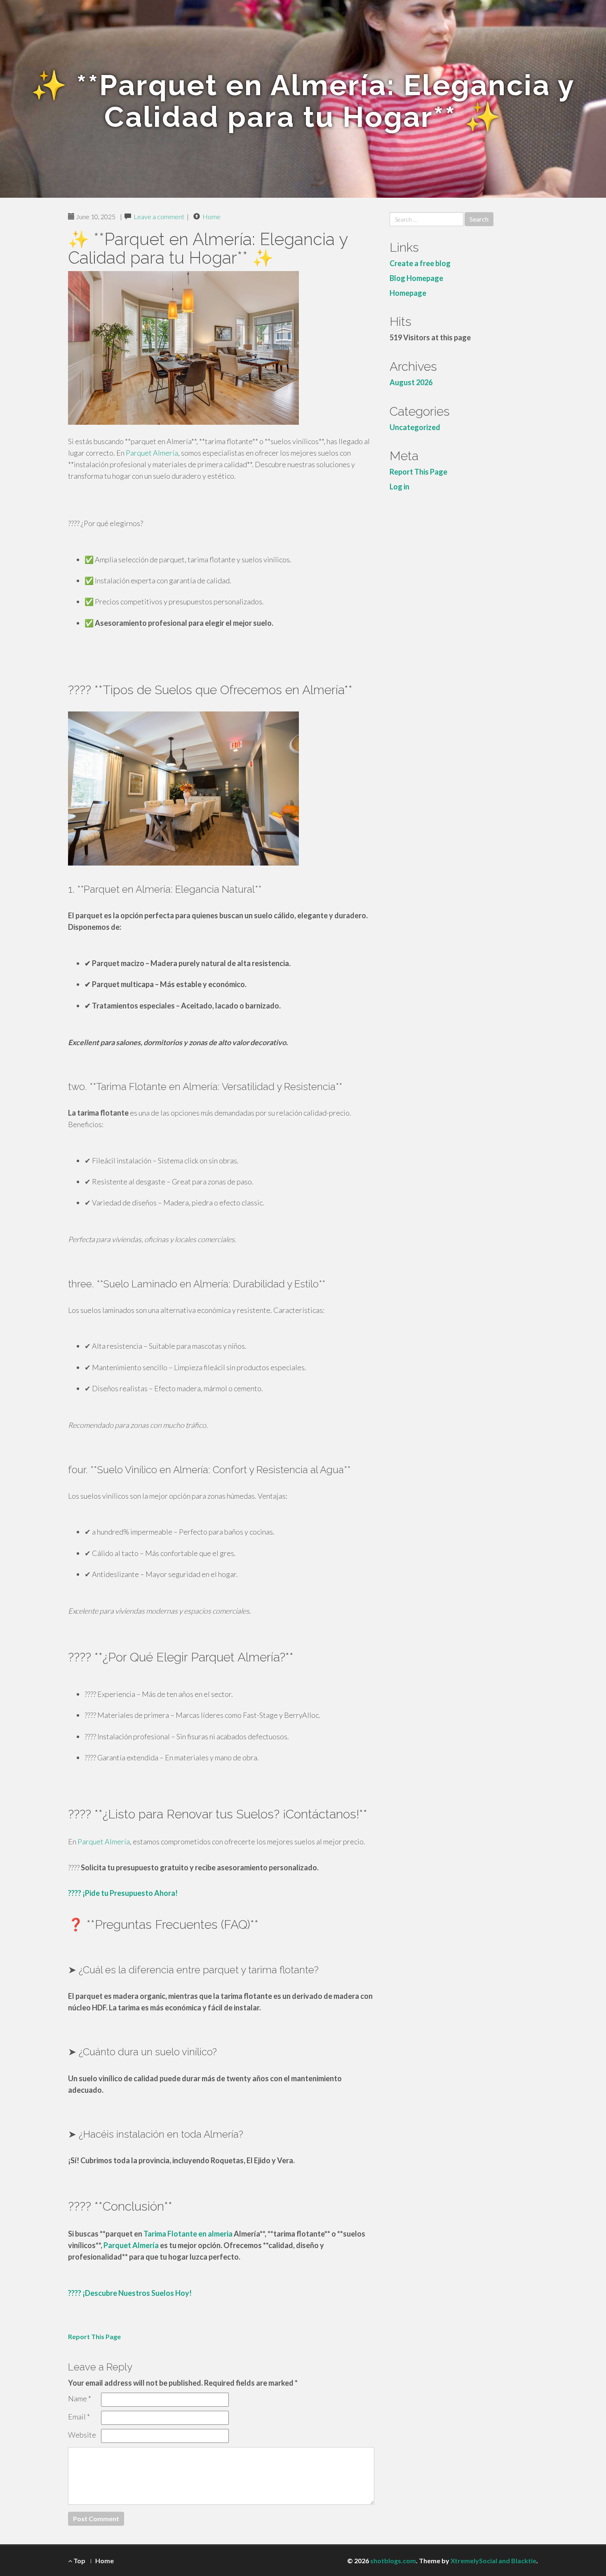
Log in (399, 487)
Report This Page (94, 2336)
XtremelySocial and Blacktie (493, 2561)
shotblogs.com (393, 2561)
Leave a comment (159, 216)
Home (211, 216)
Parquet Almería (152, 453)
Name (80, 2398)
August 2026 (411, 382)
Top (79, 2561)
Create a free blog (420, 263)
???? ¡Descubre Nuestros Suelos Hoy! (130, 2293)
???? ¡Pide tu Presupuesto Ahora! (123, 1893)
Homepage (408, 293)
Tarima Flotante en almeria (188, 2234)
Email (79, 2417)
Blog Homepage (416, 278)
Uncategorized (415, 427)
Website (82, 2435)
